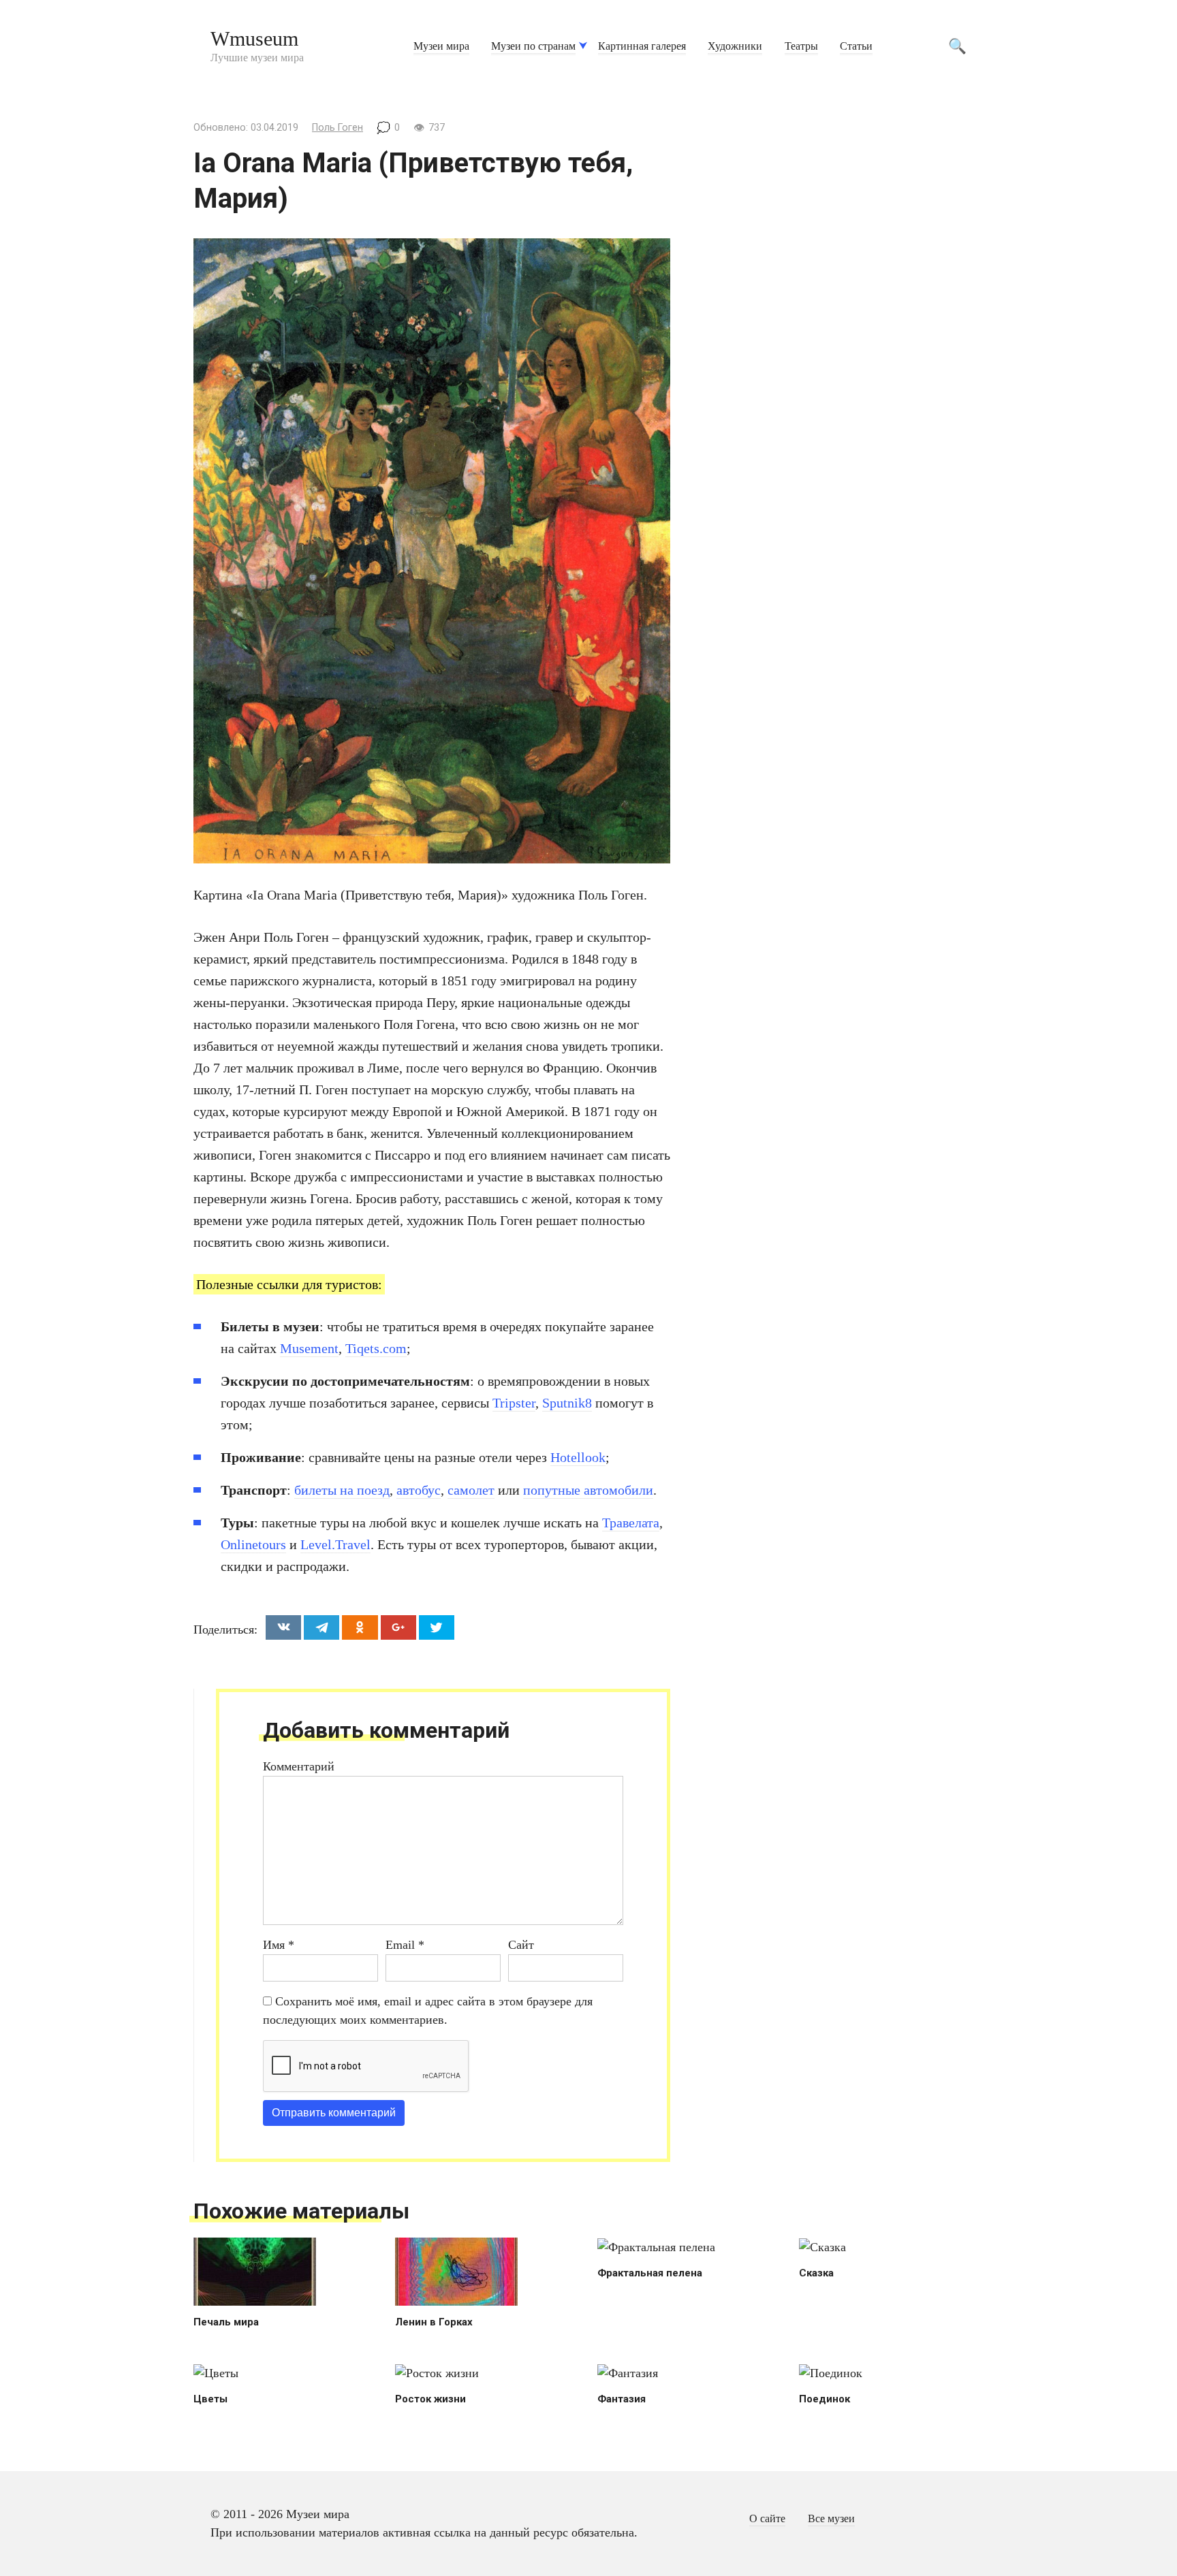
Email (405, 1945)
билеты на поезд (342, 1490)
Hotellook (578, 1457)
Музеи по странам (533, 46)
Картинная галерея (642, 46)
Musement (309, 1348)
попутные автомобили (588, 1490)
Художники (735, 46)
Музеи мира (441, 46)
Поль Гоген (338, 128)
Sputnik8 (567, 1403)
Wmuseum (254, 38)
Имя (279, 1945)
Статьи (856, 46)
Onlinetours (253, 1544)
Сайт (521, 1945)
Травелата (631, 1523)
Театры (801, 46)
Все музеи (831, 2519)
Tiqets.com (376, 1348)
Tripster (514, 1403)
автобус (419, 1490)
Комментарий (299, 1766)
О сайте (767, 2519)
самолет (471, 1490)
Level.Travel (335, 1544)
